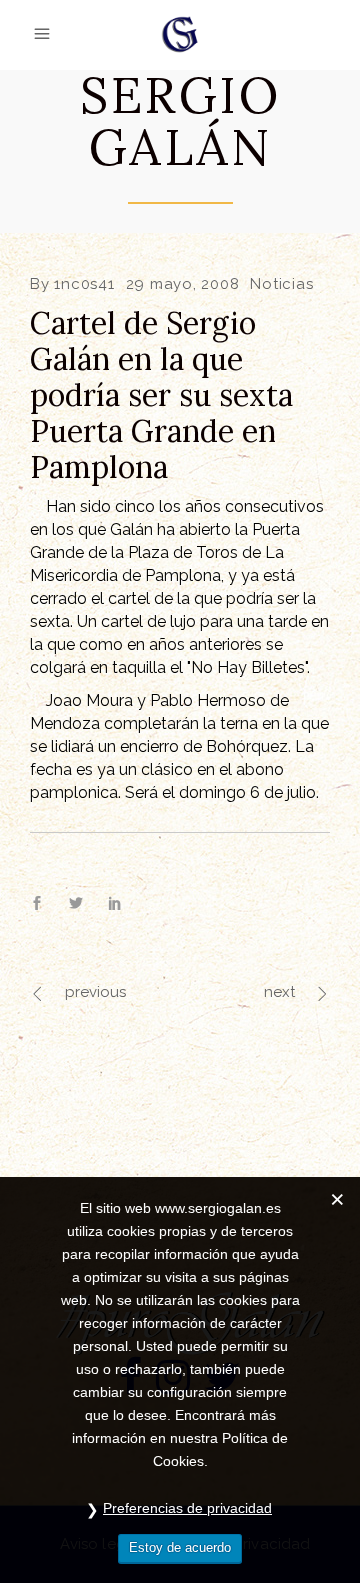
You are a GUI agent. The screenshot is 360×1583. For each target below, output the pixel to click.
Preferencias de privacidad (187, 1508)
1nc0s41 (84, 284)
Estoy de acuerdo (180, 1547)
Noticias (281, 284)
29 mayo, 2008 (183, 284)
